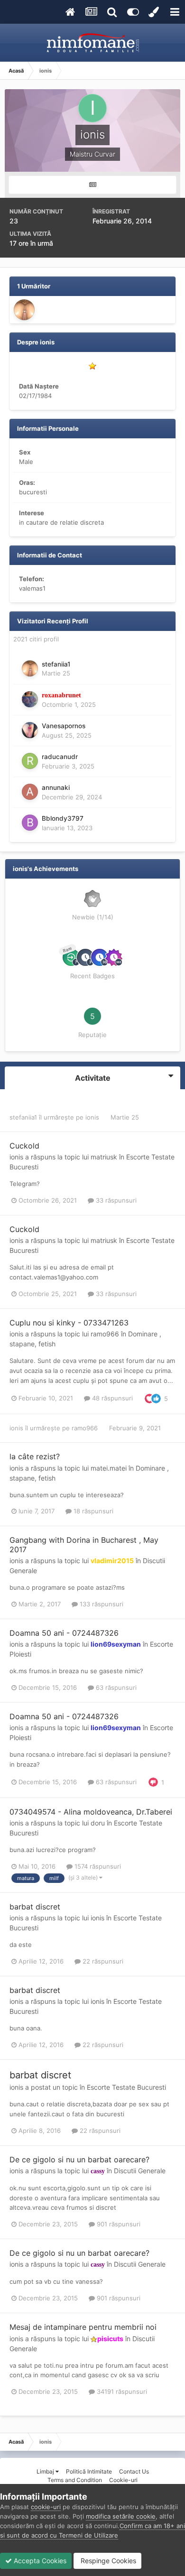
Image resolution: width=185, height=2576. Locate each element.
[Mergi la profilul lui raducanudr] (30, 761)
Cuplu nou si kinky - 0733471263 (69, 1323)
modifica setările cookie (121, 2516)
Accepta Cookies (39, 2561)
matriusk (104, 1157)
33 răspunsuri (115, 1200)
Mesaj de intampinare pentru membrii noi (83, 2327)
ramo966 (105, 1334)
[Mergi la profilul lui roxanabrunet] (30, 699)
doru (98, 1823)
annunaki (56, 788)
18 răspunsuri (92, 1511)
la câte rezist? (35, 1456)
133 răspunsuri (101, 1604)
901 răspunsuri (118, 2224)
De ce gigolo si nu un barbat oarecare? (79, 2159)
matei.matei (109, 1468)
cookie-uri (46, 2507)
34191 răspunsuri (121, 2391)
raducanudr (60, 757)
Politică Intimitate (89, 2471)
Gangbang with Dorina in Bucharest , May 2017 (84, 1544)
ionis (92, 1117)
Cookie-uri (123, 2480)
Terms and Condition (75, 2480)
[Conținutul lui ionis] (92, 185)
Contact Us (134, 2471)
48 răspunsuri (111, 1398)
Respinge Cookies (107, 2561)
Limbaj (46, 2471)
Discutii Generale (140, 2171)
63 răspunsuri (115, 1687)
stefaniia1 (56, 664)
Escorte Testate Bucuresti (126, 2087)
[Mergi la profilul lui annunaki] (30, 792)
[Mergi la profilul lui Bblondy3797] (30, 823)
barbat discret (35, 1907)
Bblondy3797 (63, 818)
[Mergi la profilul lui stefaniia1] (24, 310)
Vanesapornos (64, 726)
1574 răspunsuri (97, 1866)
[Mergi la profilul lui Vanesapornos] (30, 730)
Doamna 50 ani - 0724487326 (64, 1633)
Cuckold (24, 1146)
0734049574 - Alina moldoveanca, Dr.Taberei (91, 1812)
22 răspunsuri (102, 1961)
